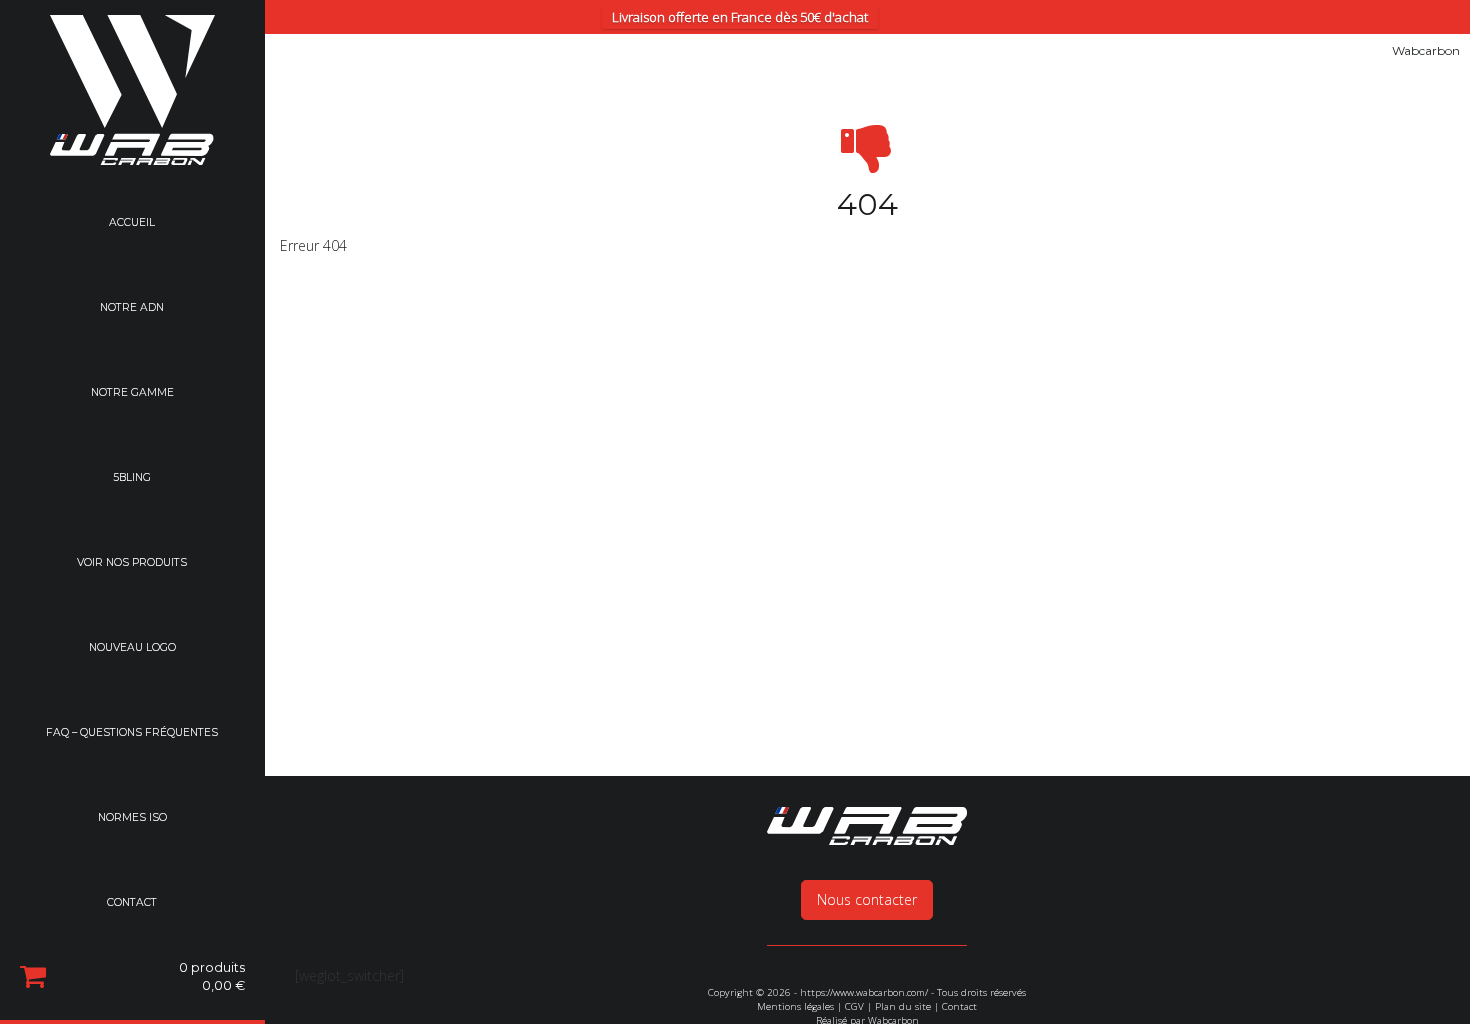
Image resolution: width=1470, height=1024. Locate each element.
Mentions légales (795, 1006)
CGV (854, 1006)
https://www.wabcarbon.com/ (864, 992)
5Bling (132, 479)
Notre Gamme (132, 393)
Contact (132, 906)
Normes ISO (132, 820)
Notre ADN (132, 308)
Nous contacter (867, 899)
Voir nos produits (132, 564)
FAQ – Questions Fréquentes (132, 735)
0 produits (212, 980)
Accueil (132, 222)
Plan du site (903, 1006)
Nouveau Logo (132, 649)
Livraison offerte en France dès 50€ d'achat (740, 17)
